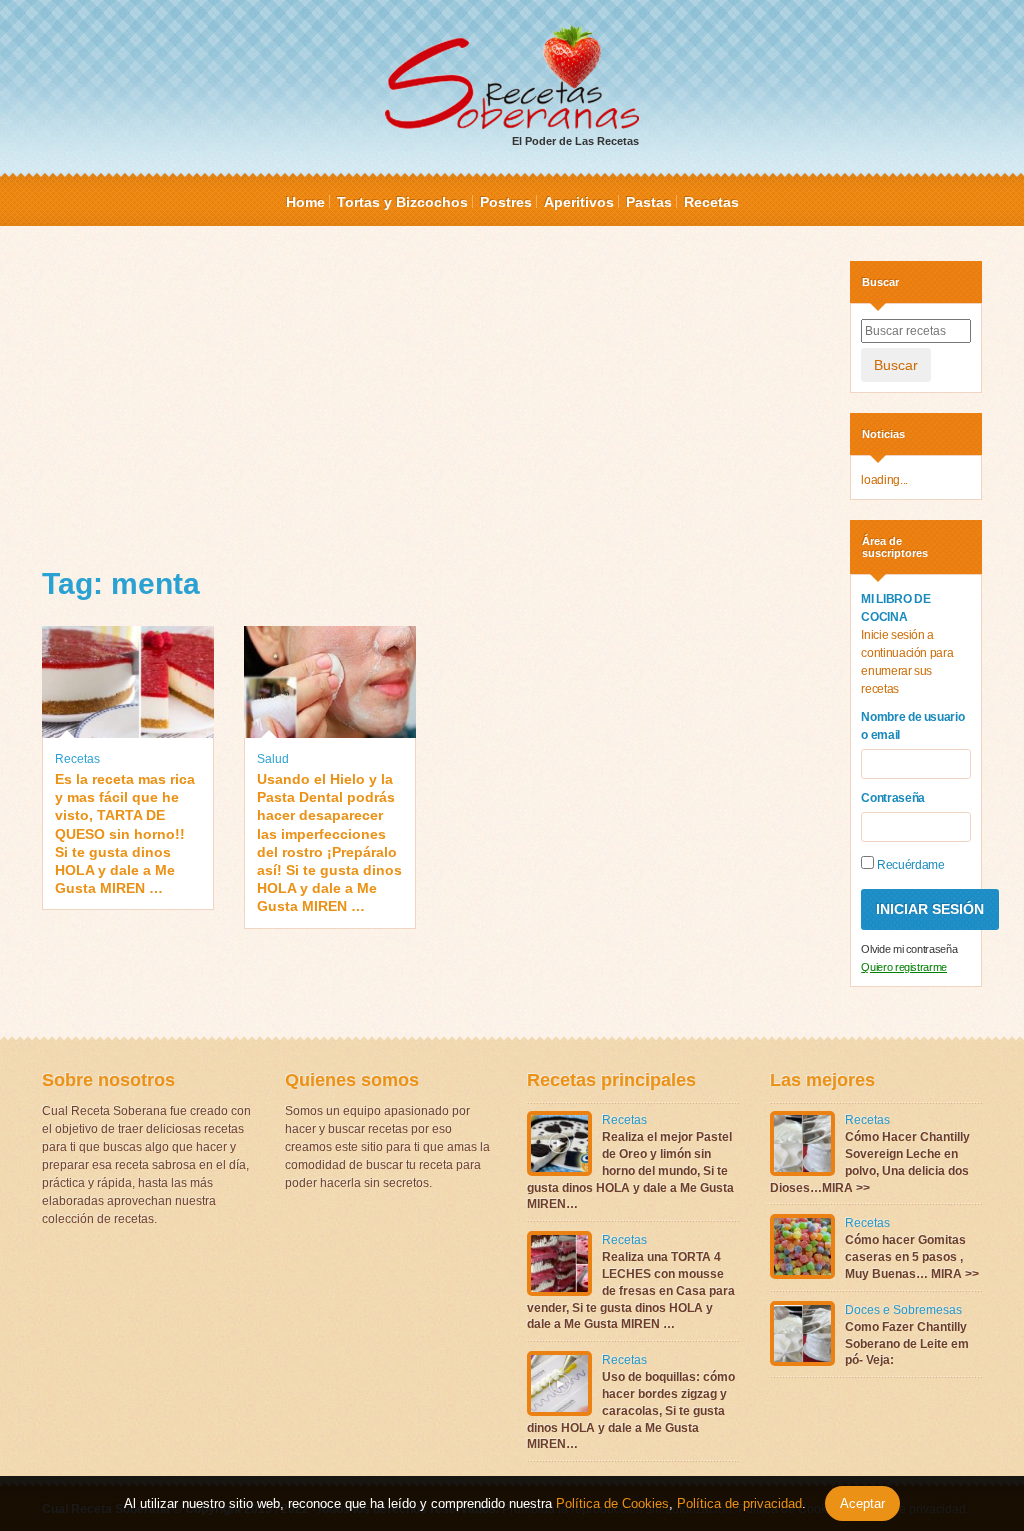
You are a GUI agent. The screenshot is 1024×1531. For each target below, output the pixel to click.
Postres (506, 202)
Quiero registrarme (904, 967)
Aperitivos (579, 202)
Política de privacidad (737, 1503)
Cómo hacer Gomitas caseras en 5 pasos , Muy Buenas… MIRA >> (912, 1257)
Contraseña (893, 798)
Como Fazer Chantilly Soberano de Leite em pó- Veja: (907, 1344)
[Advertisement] (431, 401)
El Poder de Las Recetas (575, 141)
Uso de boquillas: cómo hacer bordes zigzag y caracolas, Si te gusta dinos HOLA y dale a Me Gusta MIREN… (631, 1410)
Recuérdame (909, 865)
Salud (273, 759)
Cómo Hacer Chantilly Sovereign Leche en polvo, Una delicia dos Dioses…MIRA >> (870, 1162)
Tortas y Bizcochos (402, 202)
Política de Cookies (612, 1503)
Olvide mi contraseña (909, 949)
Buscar (896, 365)
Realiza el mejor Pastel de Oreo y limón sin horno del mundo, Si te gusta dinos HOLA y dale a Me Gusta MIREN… (630, 1170)
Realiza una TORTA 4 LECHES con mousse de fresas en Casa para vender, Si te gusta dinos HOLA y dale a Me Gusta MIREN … (631, 1290)
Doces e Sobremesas (903, 1310)
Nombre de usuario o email (912, 726)
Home (305, 202)
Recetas (711, 202)
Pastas (649, 202)
